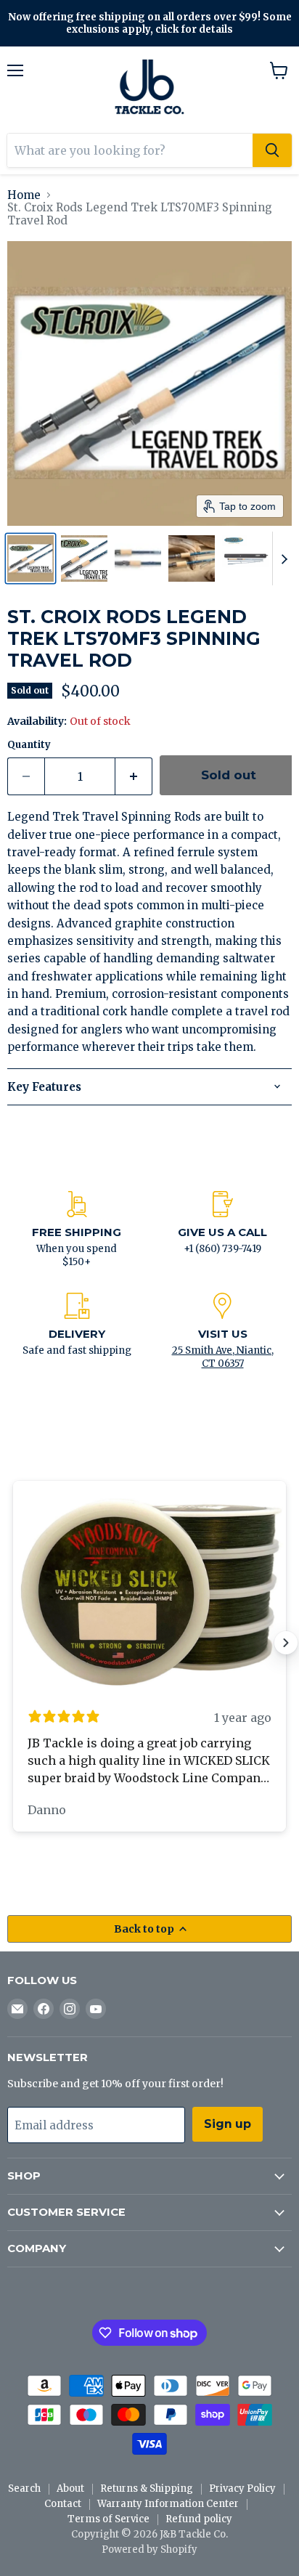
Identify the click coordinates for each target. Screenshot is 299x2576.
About (70, 2488)
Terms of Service (108, 2519)
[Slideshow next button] (286, 1643)
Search (24, 2488)
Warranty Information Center (168, 2504)
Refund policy (199, 2519)
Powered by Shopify (149, 2549)
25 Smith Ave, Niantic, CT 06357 (223, 1357)
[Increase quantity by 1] (134, 776)
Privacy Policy (242, 2488)
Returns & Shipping (147, 2488)
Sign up (228, 2124)
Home (24, 195)
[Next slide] (284, 558)
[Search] (272, 150)
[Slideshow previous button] (13, 1643)
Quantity (29, 745)
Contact (63, 2504)
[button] (30, 558)
